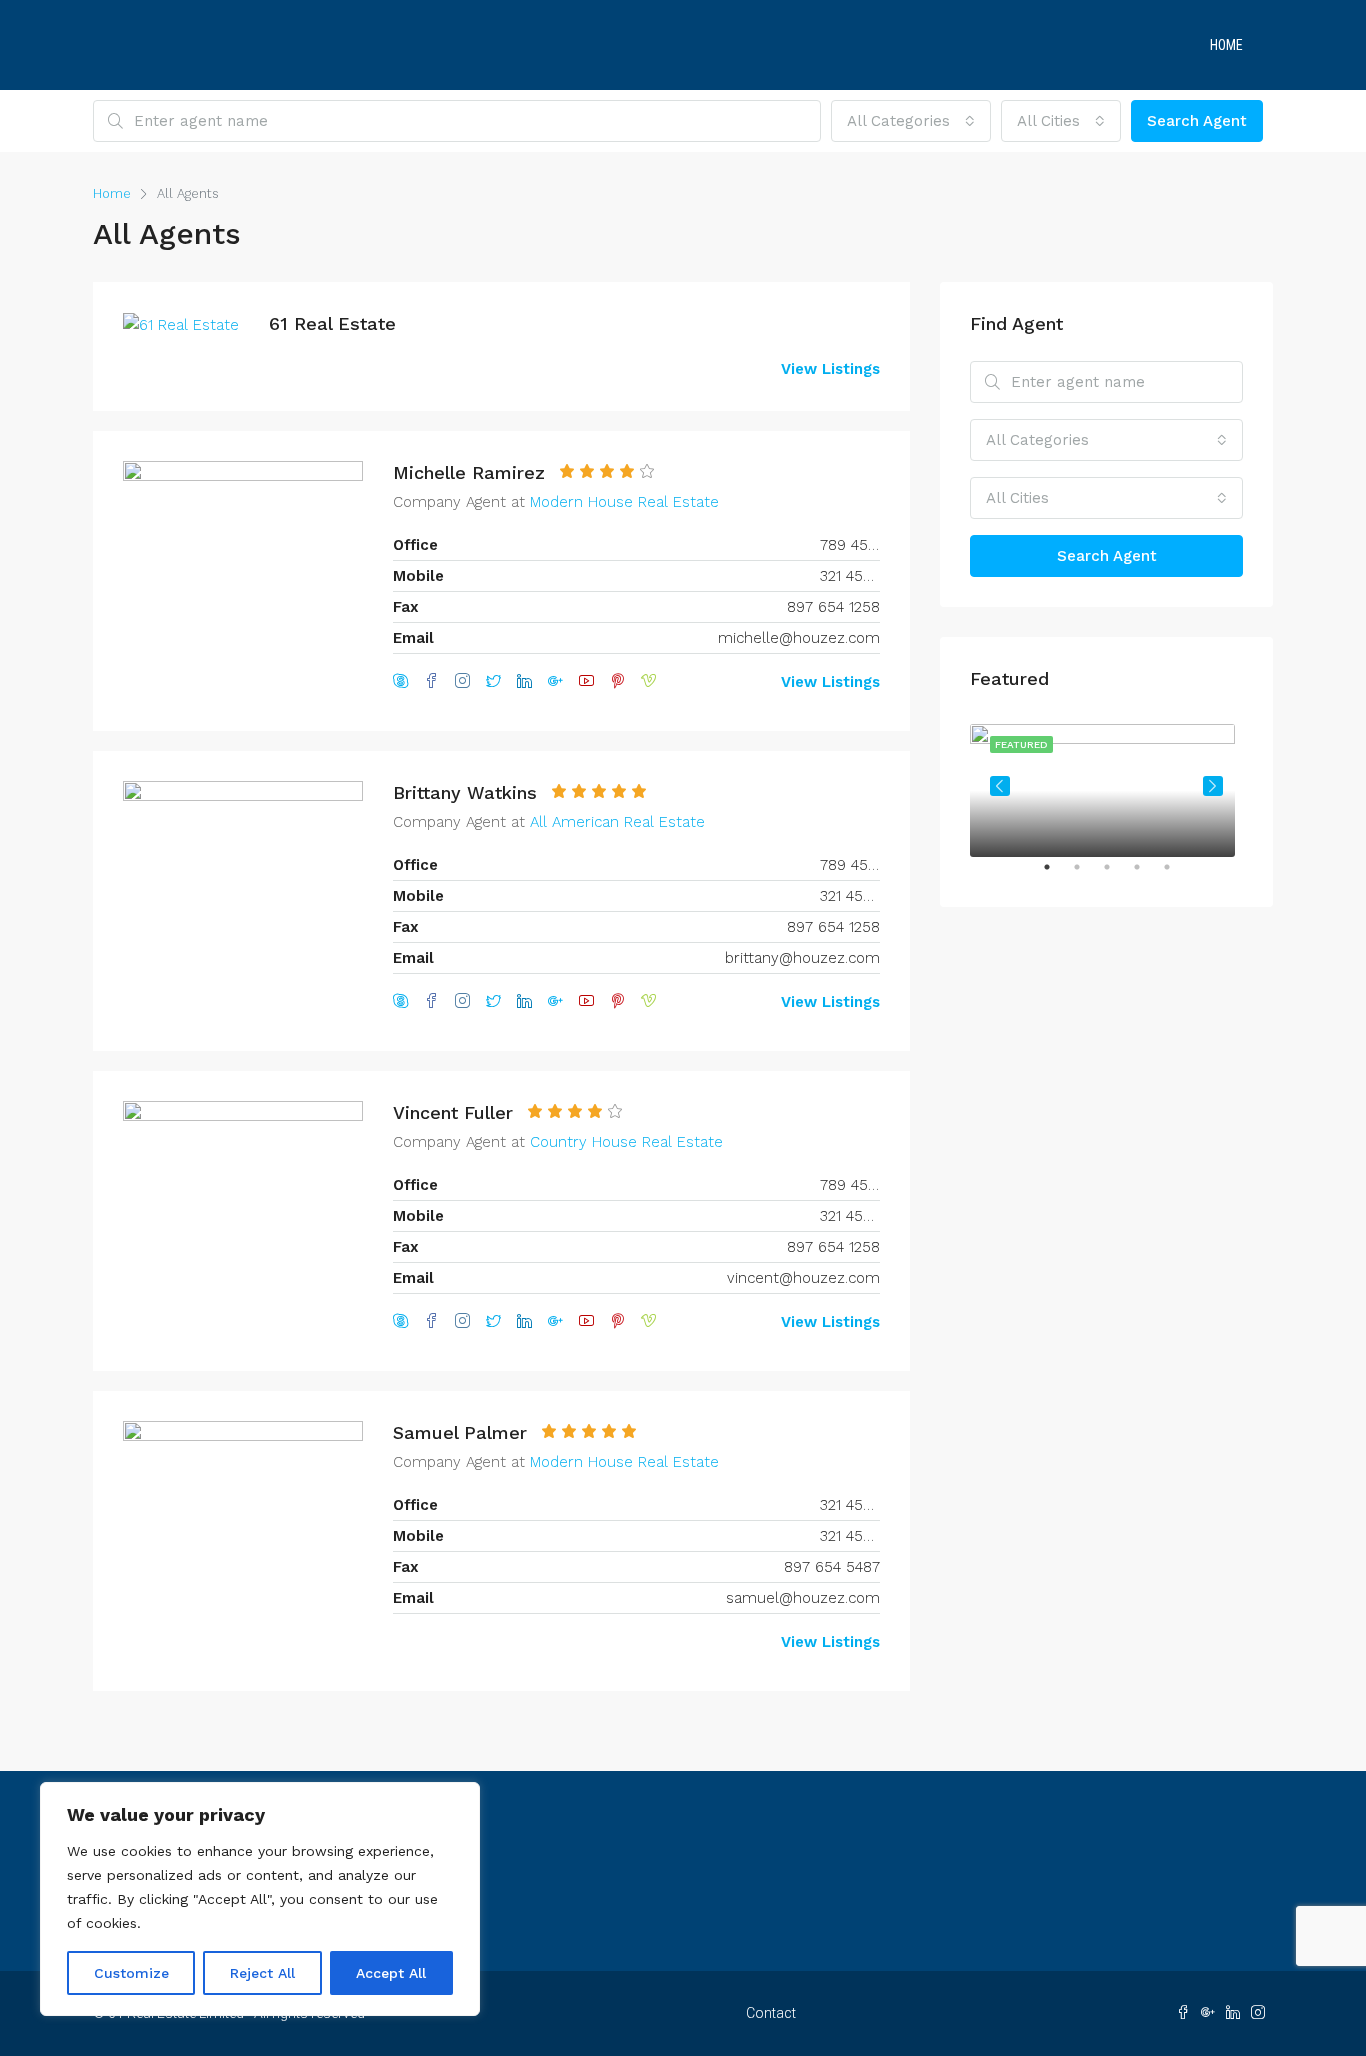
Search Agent (1197, 121)
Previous (1000, 786)
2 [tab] (1087, 875)
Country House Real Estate (626, 1142)
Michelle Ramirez (469, 472)
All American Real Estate (617, 822)
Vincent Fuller (453, 1112)
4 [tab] (1147, 875)
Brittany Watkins (465, 792)
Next (1213, 786)
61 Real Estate (332, 323)
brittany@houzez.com (802, 958)
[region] (260, 1899)
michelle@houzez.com (799, 638)
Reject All (262, 1973)
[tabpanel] (1106, 786)
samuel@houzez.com (803, 1598)
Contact (771, 2013)
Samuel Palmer (460, 1432)
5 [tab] (1177, 875)
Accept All (391, 1973)
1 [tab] (1057, 875)
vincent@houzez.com (803, 1278)
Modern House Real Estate (624, 502)
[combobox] (911, 121)
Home (1226, 45)
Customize (131, 1973)
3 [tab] (1117, 875)
